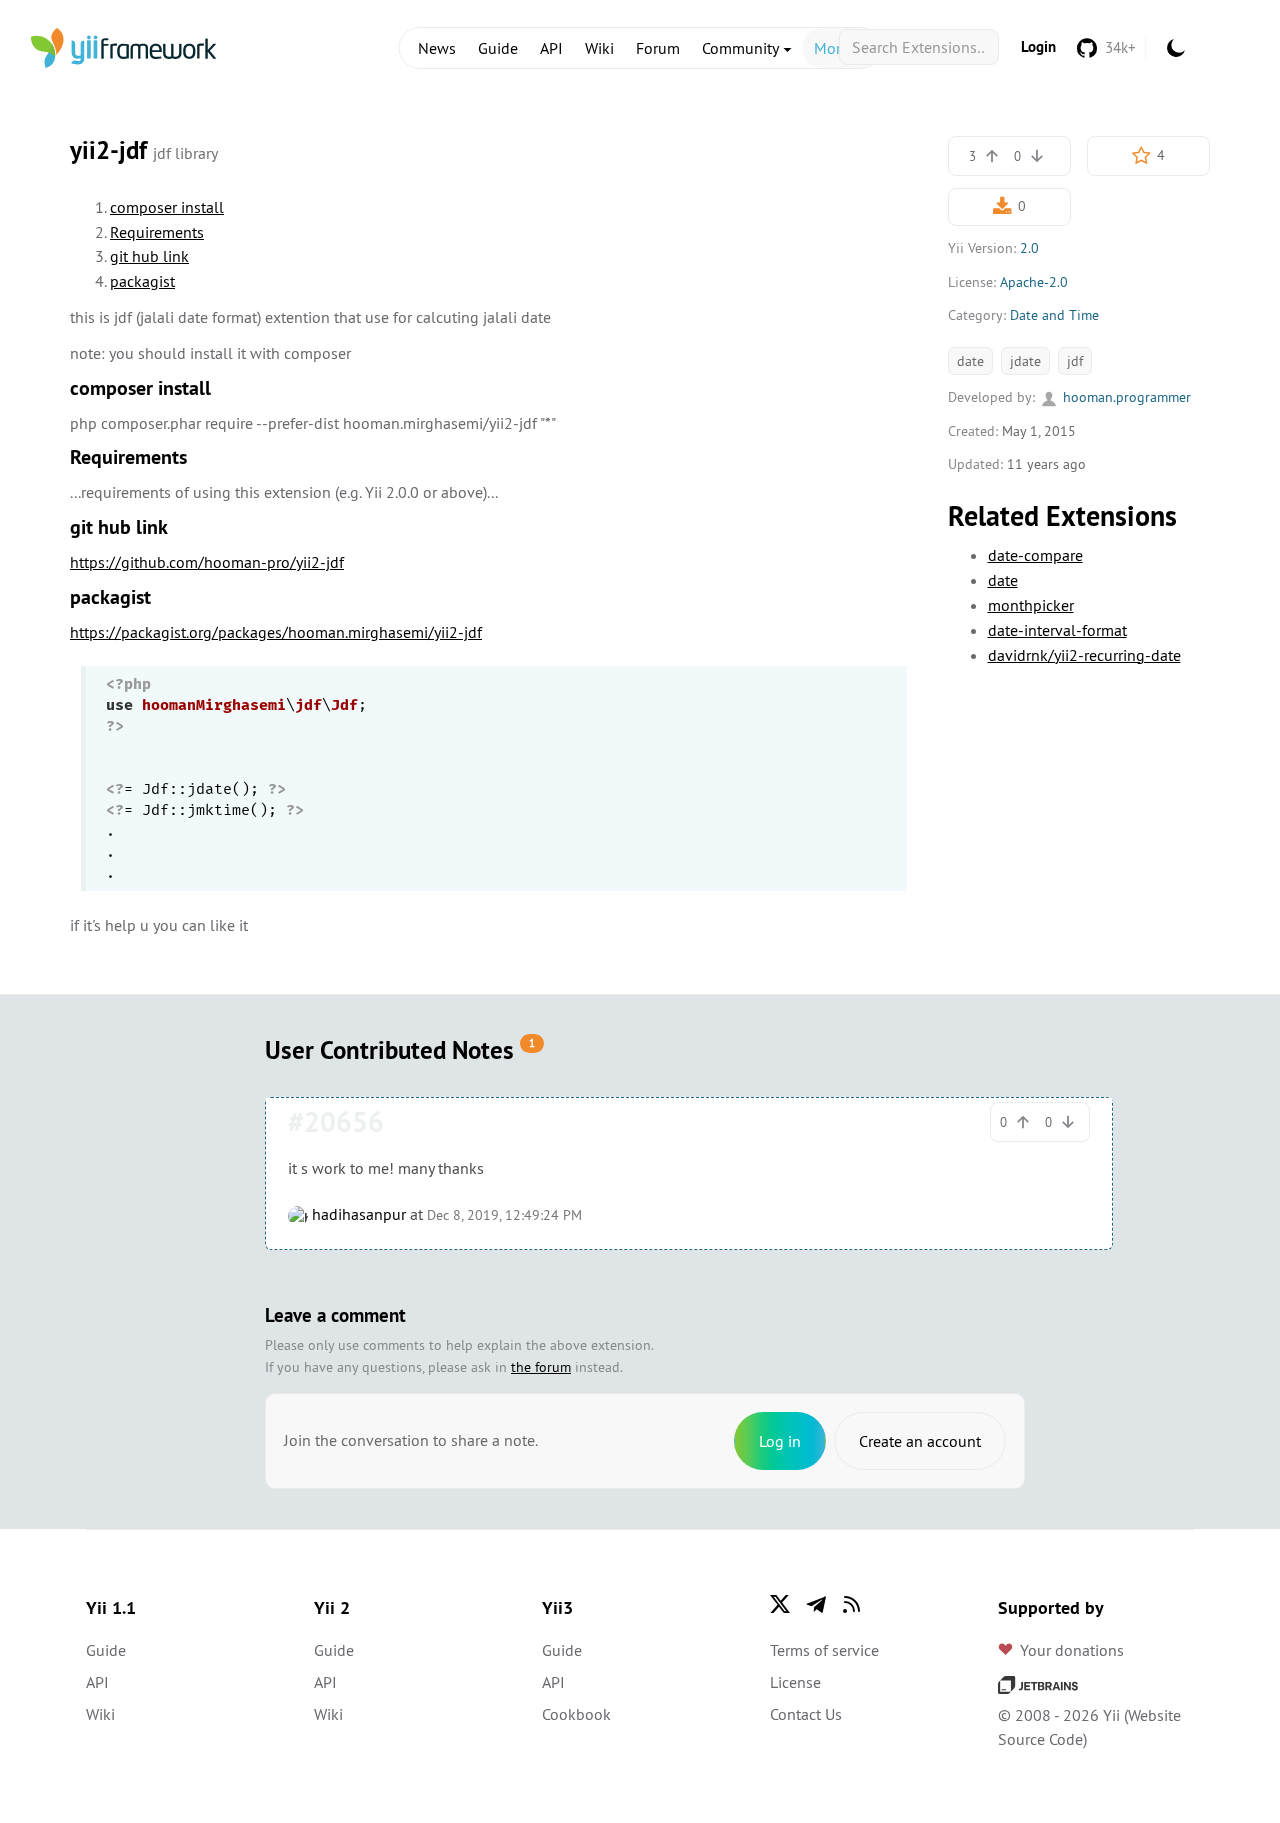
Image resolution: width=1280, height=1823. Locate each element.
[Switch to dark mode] (1176, 48)
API (551, 48)
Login (1038, 46)
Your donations (1072, 1650)
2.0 (1029, 248)
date (970, 361)
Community (742, 48)
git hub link (149, 256)
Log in (780, 1441)
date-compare (1035, 555)
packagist (142, 281)
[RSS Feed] (852, 1604)
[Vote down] (1037, 156)
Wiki (599, 48)
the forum (541, 1367)
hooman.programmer (1125, 397)
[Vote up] (992, 156)
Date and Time (1054, 315)
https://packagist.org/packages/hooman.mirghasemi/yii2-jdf (276, 632)
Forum (658, 48)
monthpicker (1031, 605)
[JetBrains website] (1038, 1683)
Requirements (157, 232)
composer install (167, 207)
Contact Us (806, 1714)
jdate (1025, 361)
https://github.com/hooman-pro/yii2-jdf (207, 562)
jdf (1075, 361)
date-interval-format (1057, 630)
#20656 (336, 1122)
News (437, 48)
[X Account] (780, 1604)
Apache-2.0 (1034, 282)
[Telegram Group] (816, 1604)
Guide (498, 48)
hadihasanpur (357, 1214)
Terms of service (824, 1650)
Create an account (920, 1441)
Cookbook (576, 1714)
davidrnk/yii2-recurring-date (1084, 655)
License (795, 1682)
